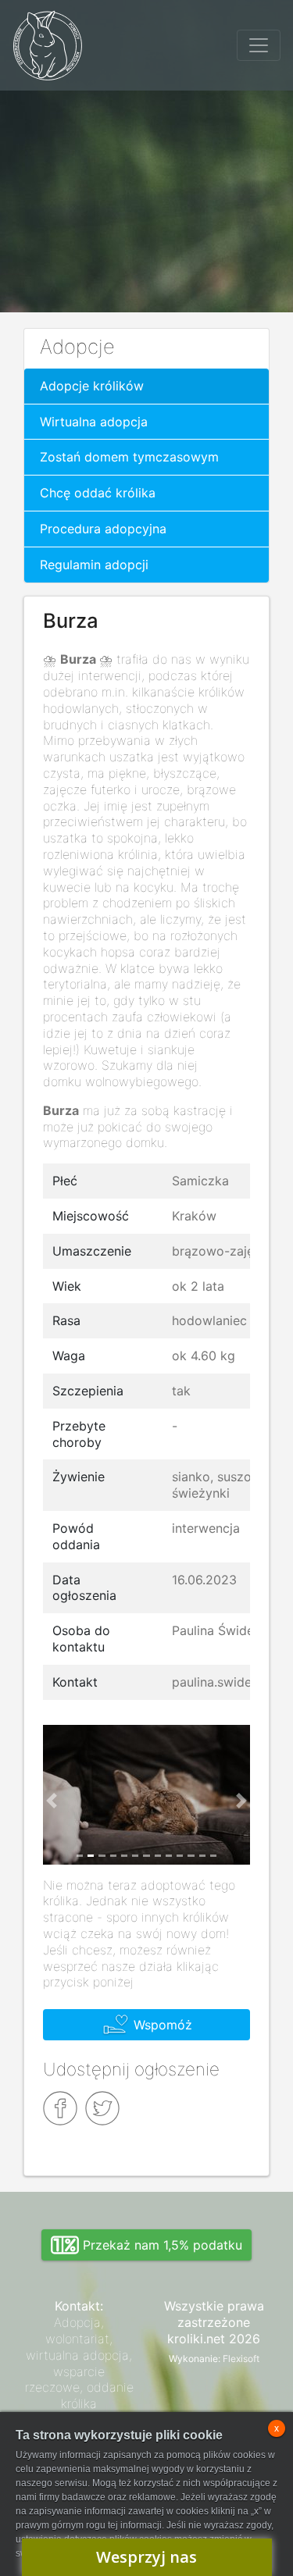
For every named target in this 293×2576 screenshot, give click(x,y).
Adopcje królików (92, 386)
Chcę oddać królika (98, 493)
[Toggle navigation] (259, 45)
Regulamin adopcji (94, 565)
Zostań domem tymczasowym (129, 457)
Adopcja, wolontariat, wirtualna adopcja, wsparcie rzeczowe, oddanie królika (79, 2363)
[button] (51, 1801)
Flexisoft (241, 2359)
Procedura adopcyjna (103, 529)
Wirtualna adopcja (94, 422)
